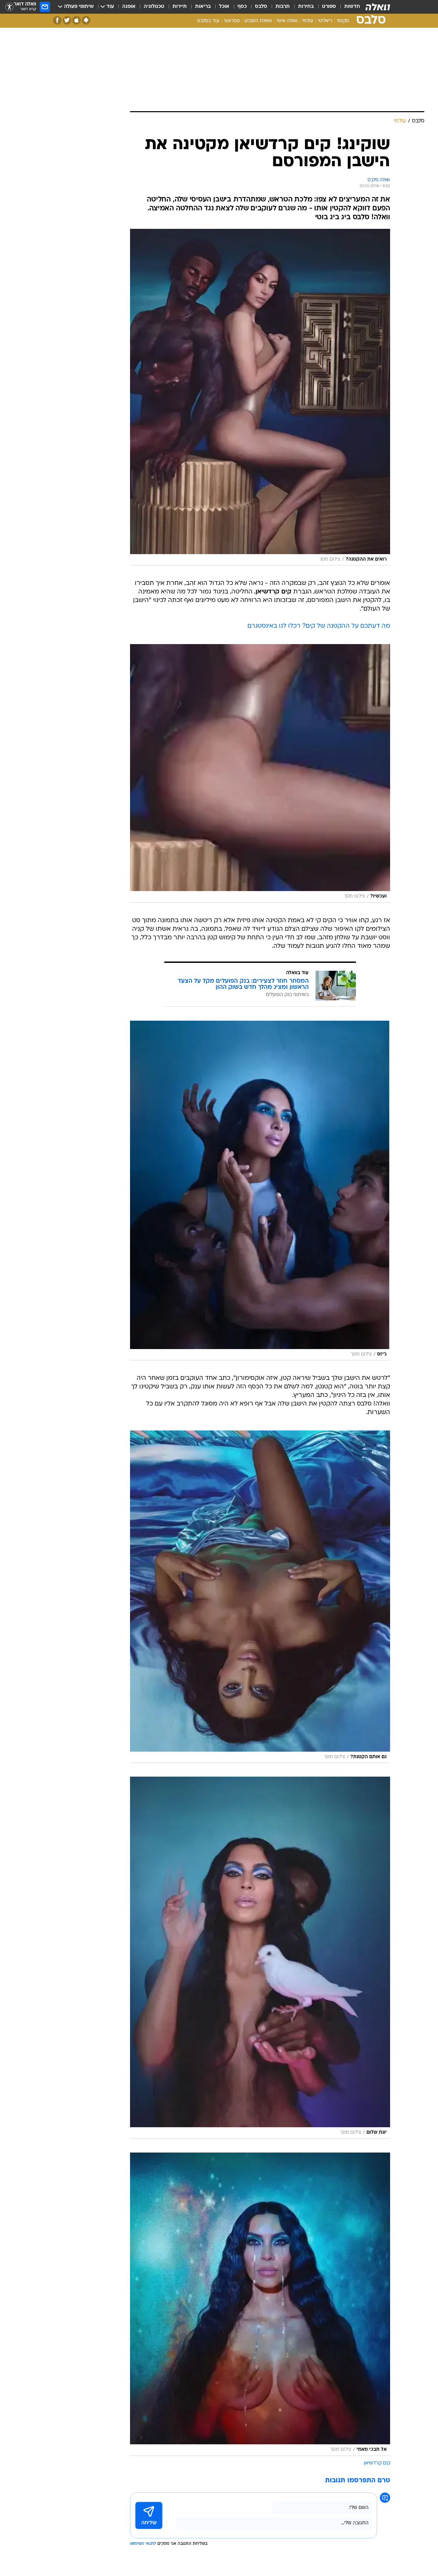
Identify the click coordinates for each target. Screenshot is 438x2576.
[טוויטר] (67, 20)
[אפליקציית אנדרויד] (86, 20)
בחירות (306, 7)
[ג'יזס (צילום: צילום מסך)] (260, 1191)
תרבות (283, 7)
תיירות (180, 7)
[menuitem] (348, 7)
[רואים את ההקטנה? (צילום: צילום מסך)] (260, 397)
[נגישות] (9, 7)
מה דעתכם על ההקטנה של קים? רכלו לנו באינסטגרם (319, 626)
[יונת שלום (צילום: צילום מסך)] (260, 1958)
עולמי (308, 21)
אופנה (129, 7)
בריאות (203, 7)
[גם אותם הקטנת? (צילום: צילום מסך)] (260, 1597)
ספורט (329, 7)
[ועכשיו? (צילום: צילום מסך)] (260, 773)
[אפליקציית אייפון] (76, 20)
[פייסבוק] (57, 20)
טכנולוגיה (154, 7)
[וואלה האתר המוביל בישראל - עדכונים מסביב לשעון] (378, 7)
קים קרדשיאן (377, 2463)
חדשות (352, 7)
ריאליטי (325, 21)
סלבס (261, 7)
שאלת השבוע (258, 21)
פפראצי (232, 21)
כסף (242, 7)
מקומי (343, 21)
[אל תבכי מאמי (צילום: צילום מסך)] (260, 2304)
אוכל (224, 7)
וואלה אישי (287, 21)
